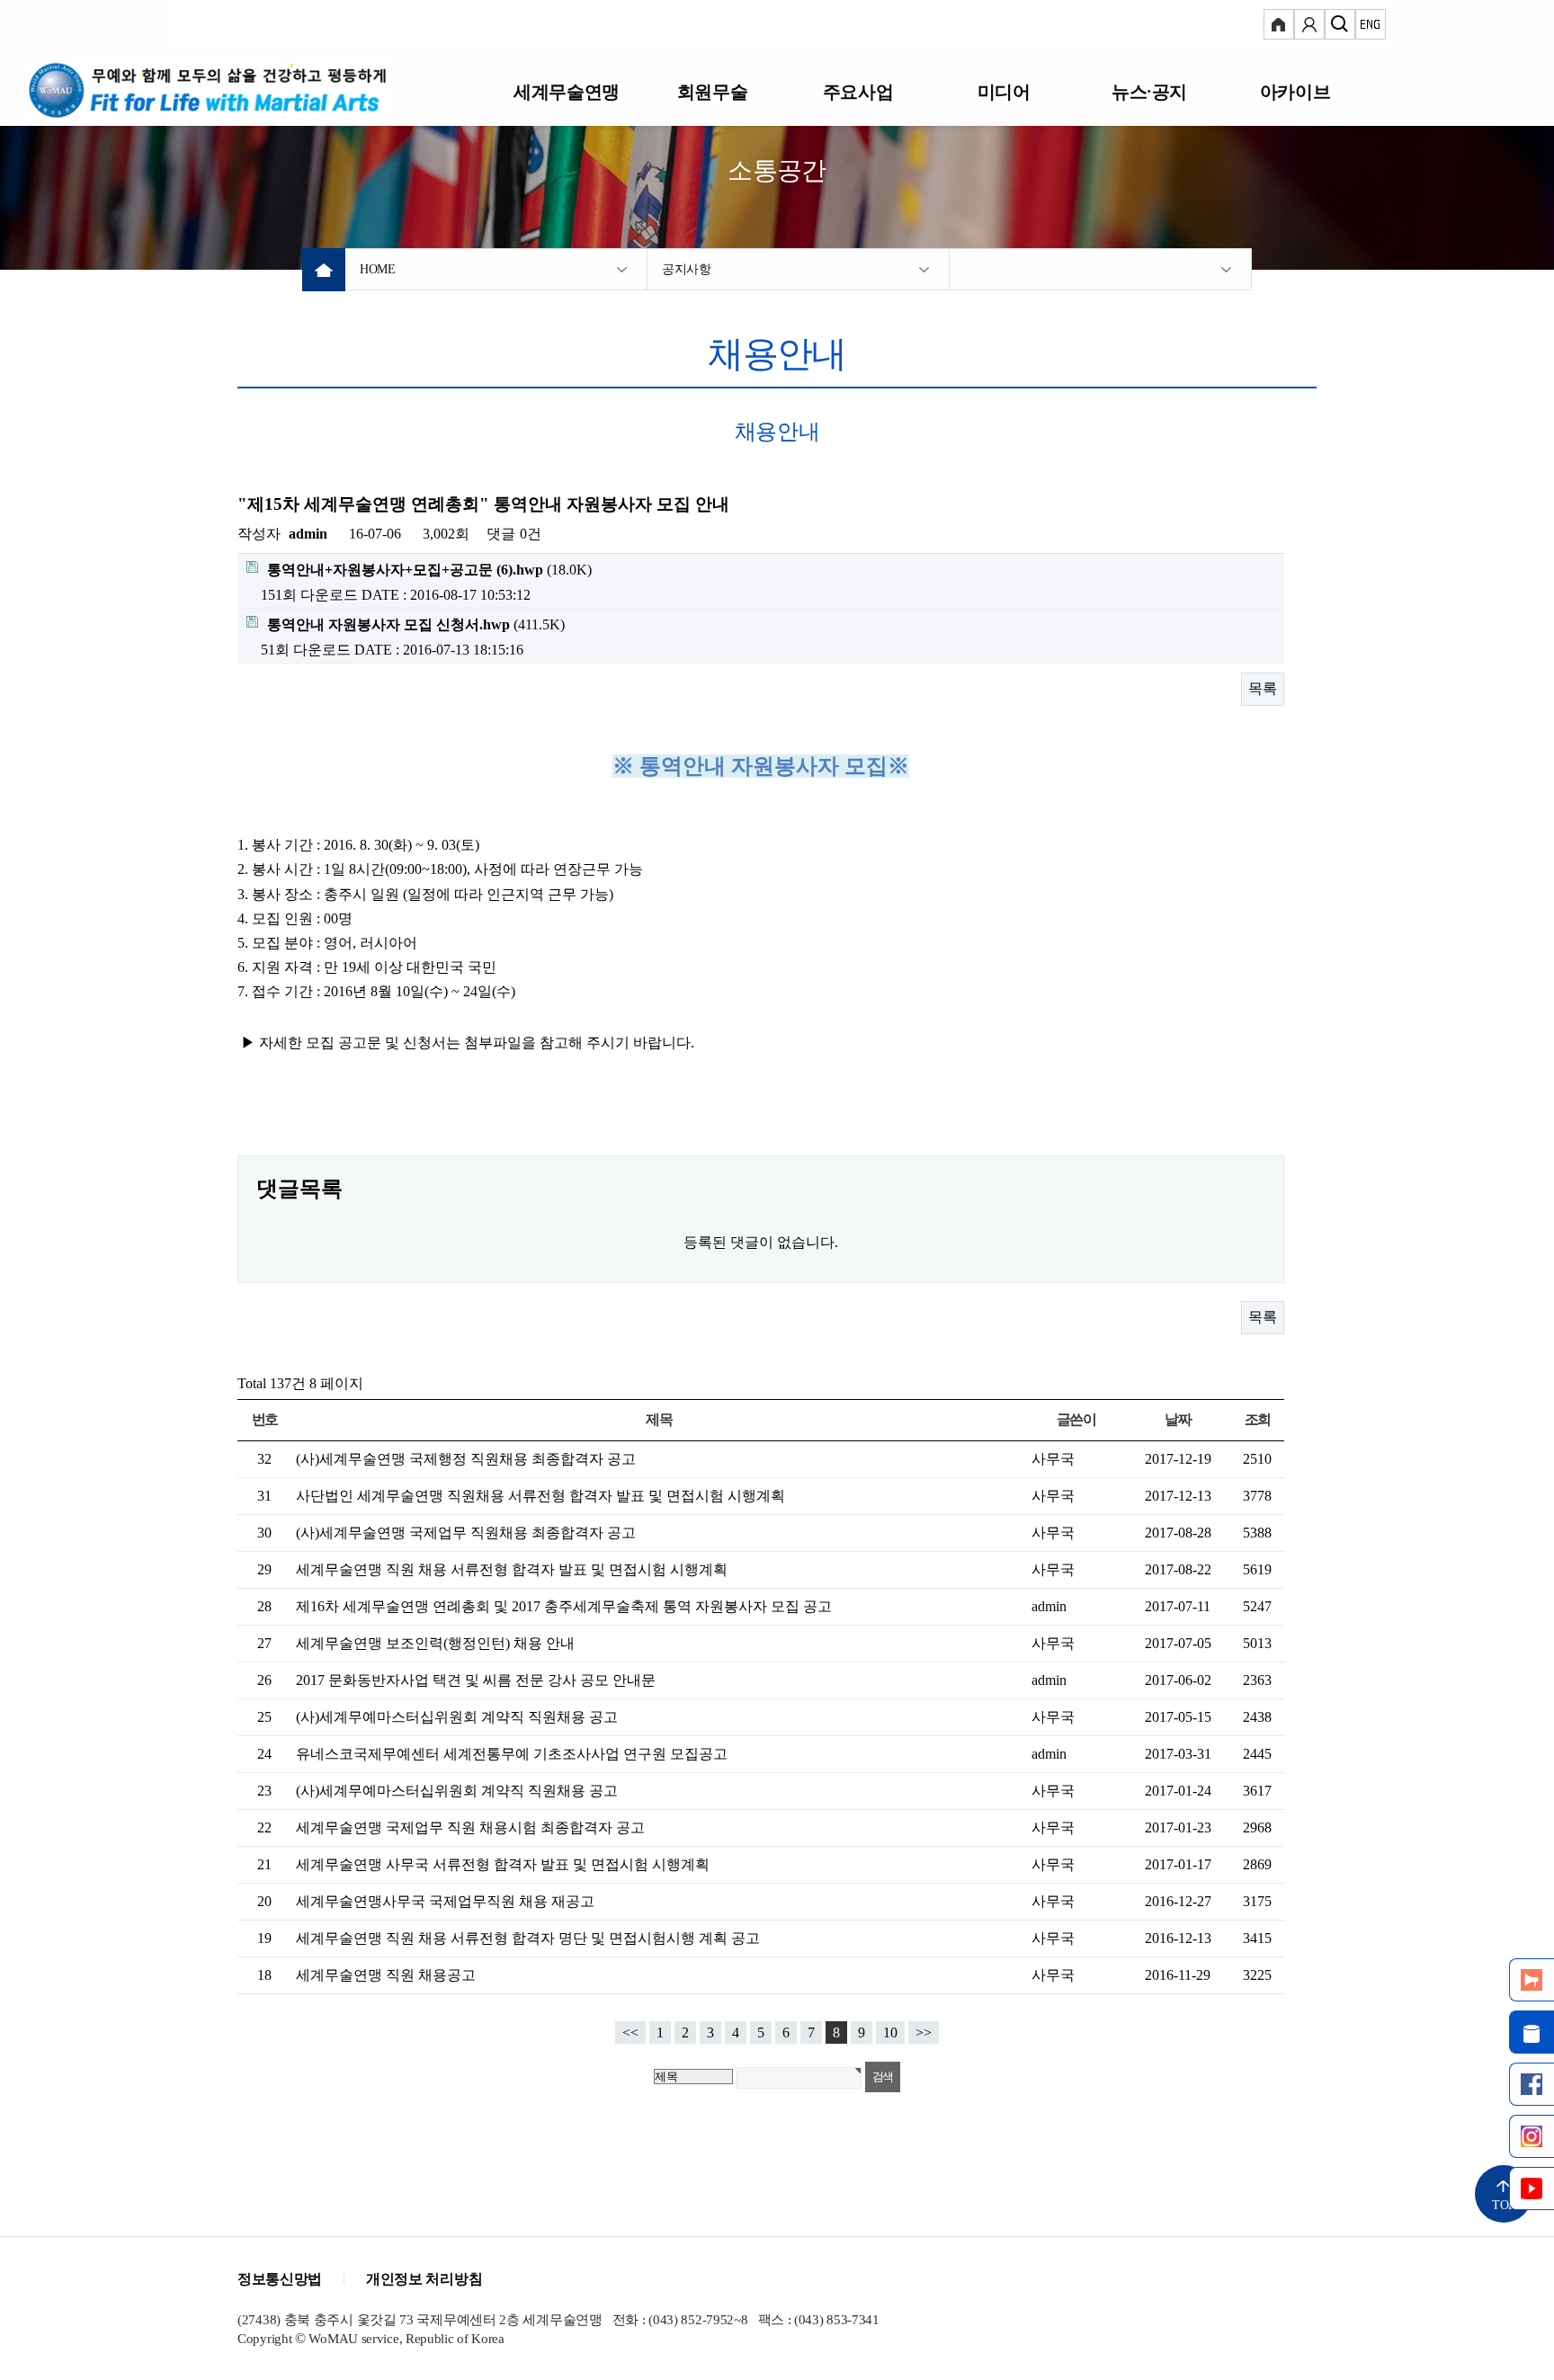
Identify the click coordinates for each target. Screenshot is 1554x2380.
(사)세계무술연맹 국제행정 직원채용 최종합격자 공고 (466, 1459)
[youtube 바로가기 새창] (1532, 2188)
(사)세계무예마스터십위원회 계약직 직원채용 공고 (457, 1717)
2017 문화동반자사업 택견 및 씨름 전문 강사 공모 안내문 (476, 1680)
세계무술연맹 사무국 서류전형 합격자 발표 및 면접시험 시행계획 (503, 1864)
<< (630, 2032)
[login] (1279, 27)
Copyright (264, 2339)
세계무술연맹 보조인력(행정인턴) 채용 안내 (435, 1643)
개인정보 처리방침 (424, 2279)
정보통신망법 (280, 2279)
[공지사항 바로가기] (1532, 1980)
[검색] (1340, 27)
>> (924, 2032)
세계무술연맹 (567, 91)
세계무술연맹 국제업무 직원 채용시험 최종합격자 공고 (470, 1827)
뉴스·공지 (1149, 91)
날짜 (1178, 1419)
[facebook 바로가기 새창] (1532, 2084)
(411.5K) (416, 624)
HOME (378, 269)
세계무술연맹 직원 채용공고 (386, 1975)
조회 (1258, 1419)
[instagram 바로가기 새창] (1532, 2136)
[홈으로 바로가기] (231, 90)
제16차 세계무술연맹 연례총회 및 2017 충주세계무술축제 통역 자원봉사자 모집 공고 (564, 1606)
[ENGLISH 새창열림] (1371, 27)
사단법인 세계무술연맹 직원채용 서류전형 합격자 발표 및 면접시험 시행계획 (540, 1496)
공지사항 (687, 269)
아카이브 (1295, 91)
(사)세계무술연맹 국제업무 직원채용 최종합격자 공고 (466, 1533)
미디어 (1004, 91)
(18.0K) (429, 570)
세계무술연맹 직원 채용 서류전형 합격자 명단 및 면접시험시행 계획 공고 (528, 1938)
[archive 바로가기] (1532, 2032)
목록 (1263, 688)
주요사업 (858, 91)
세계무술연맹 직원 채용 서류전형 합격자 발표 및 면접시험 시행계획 (512, 1569)
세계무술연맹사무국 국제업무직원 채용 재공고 (445, 1901)
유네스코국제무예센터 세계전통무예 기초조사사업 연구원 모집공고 (512, 1754)
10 (890, 2032)
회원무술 (712, 91)
